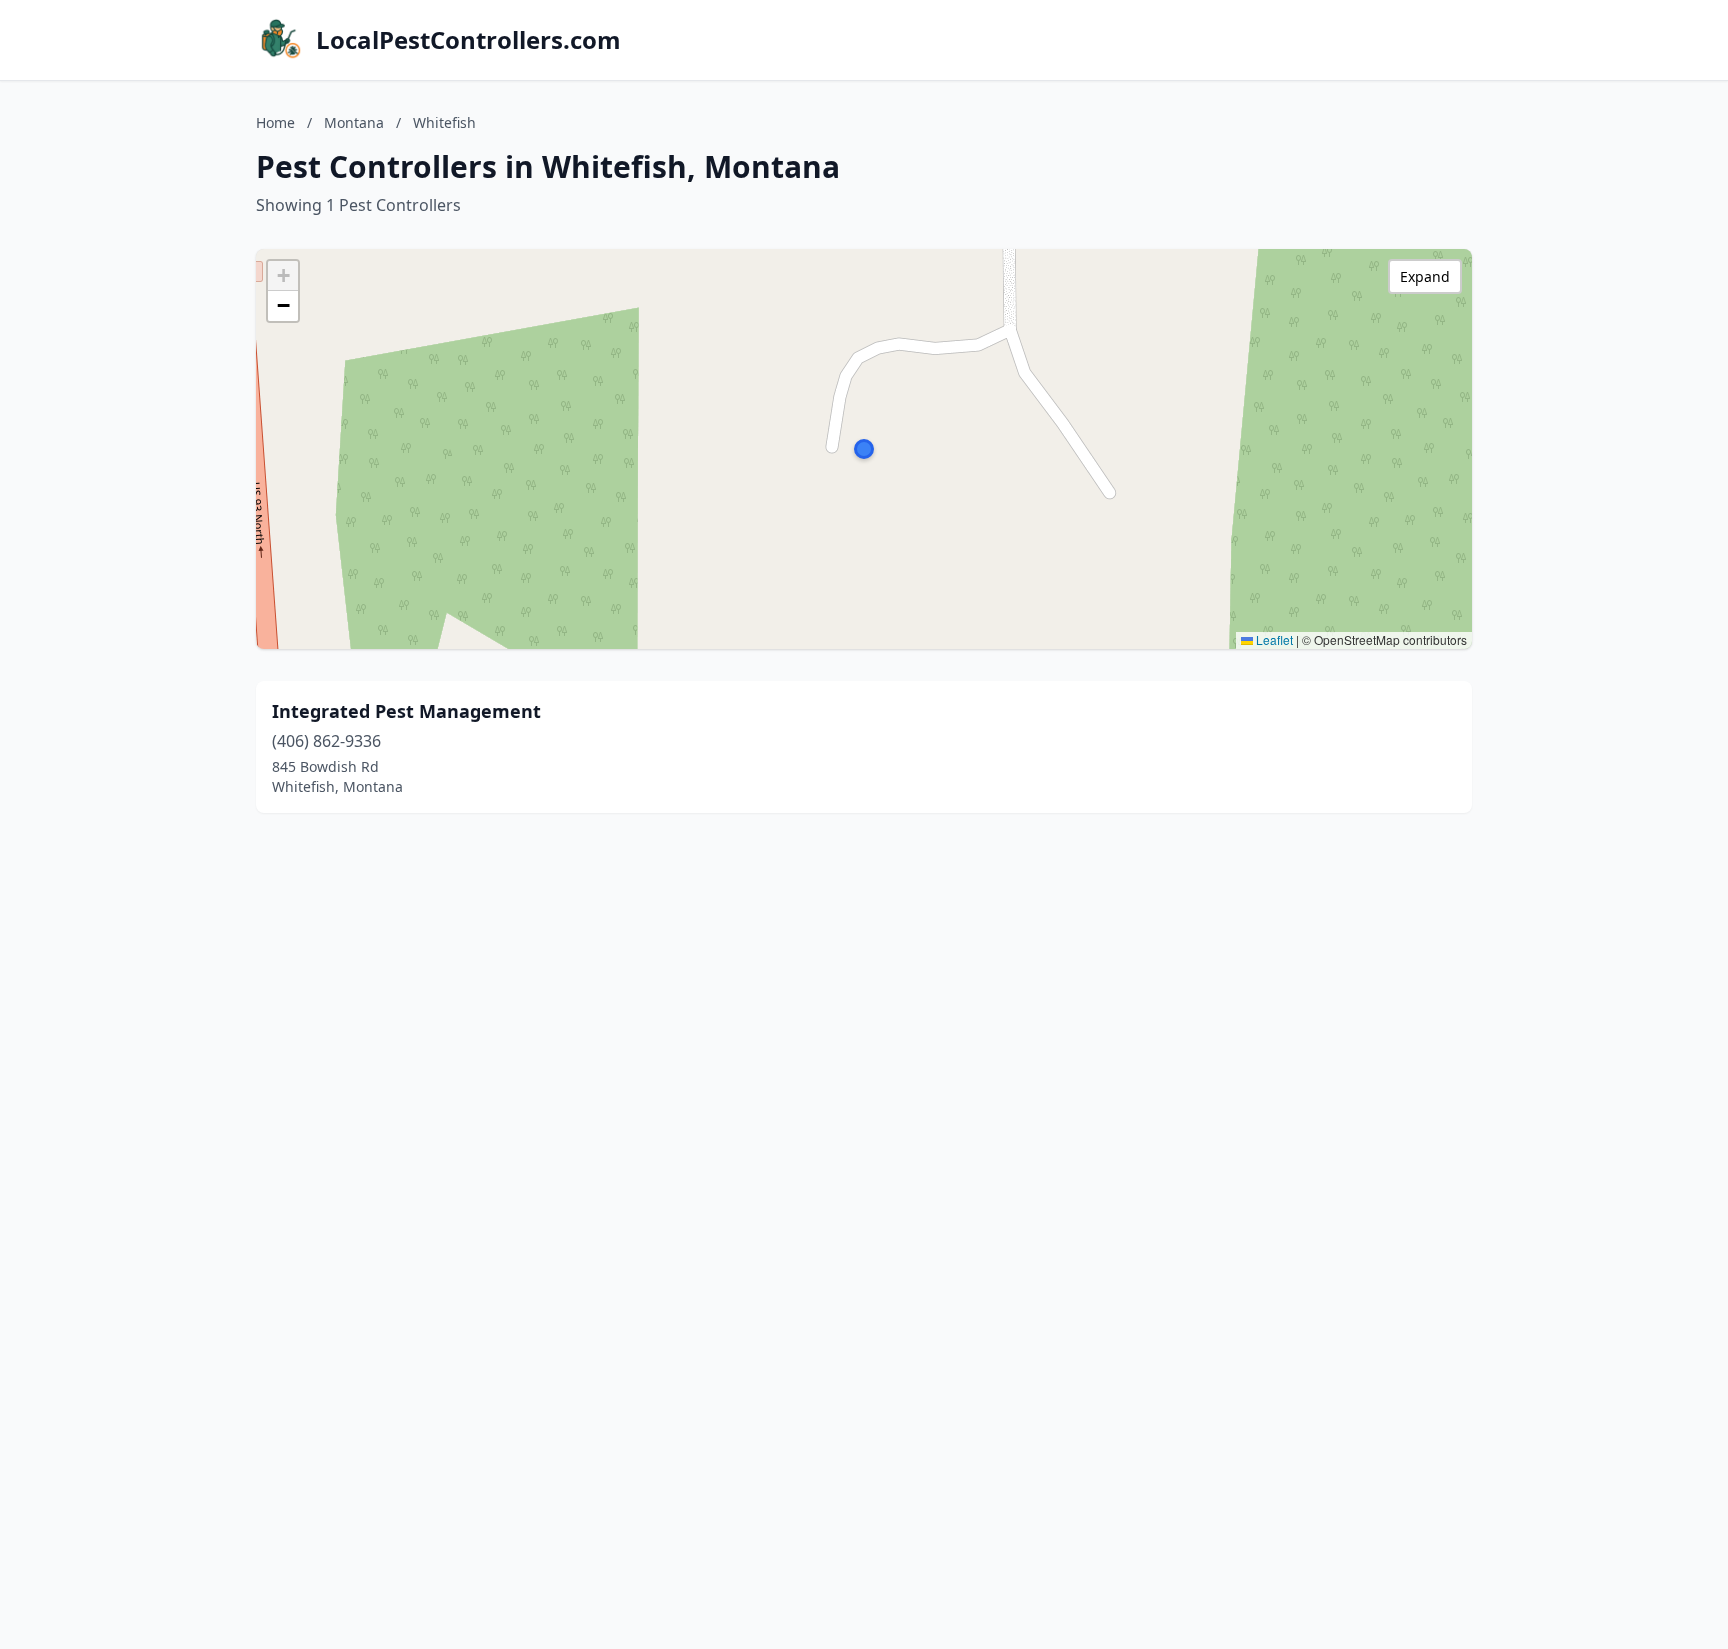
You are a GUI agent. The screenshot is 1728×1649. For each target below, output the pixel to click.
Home (275, 122)
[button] (864, 449)
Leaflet (1273, 639)
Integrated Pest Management (406, 711)
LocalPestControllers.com (468, 40)
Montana (354, 122)
